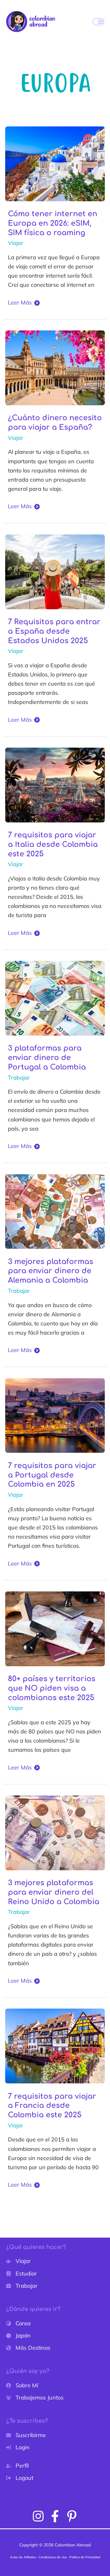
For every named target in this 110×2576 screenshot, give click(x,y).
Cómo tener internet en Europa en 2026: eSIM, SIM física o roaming (53, 223)
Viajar (16, 243)
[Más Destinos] (28, 2348)
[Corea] (18, 2323)
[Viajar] (18, 2261)
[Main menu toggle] (98, 22)
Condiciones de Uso (53, 2557)
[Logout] (20, 2478)
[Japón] (18, 2336)
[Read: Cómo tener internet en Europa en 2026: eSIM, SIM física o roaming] (55, 163)
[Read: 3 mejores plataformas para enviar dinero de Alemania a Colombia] (55, 1211)
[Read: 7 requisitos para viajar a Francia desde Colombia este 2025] (55, 2045)
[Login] (18, 2447)
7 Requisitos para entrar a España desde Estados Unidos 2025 (54, 631)
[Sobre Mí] (22, 2385)
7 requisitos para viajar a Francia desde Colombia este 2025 (52, 2106)
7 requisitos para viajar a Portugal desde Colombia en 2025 (52, 1475)
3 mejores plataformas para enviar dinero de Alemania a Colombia (51, 1271)
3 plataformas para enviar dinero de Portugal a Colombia (47, 1058)
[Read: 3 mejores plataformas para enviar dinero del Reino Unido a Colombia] (55, 1832)
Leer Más (20, 303)
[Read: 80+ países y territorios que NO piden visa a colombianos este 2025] (55, 1628)
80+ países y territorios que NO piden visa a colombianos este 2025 (52, 1688)
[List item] (38, 2516)
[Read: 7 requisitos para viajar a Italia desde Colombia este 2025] (55, 784)
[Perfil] (17, 2466)
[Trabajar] (22, 2286)
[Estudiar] (22, 2274)
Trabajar (19, 1078)
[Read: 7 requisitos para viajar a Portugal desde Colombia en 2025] (55, 1415)
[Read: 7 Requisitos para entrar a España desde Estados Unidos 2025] (55, 571)
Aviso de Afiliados (23, 2557)
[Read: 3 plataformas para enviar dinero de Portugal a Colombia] (55, 998)
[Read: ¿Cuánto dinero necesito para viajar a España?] (55, 367)
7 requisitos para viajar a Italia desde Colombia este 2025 (53, 845)
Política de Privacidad (85, 2557)
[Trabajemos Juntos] (35, 2398)
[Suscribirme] (26, 2435)
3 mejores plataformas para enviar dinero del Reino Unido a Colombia (54, 1892)
